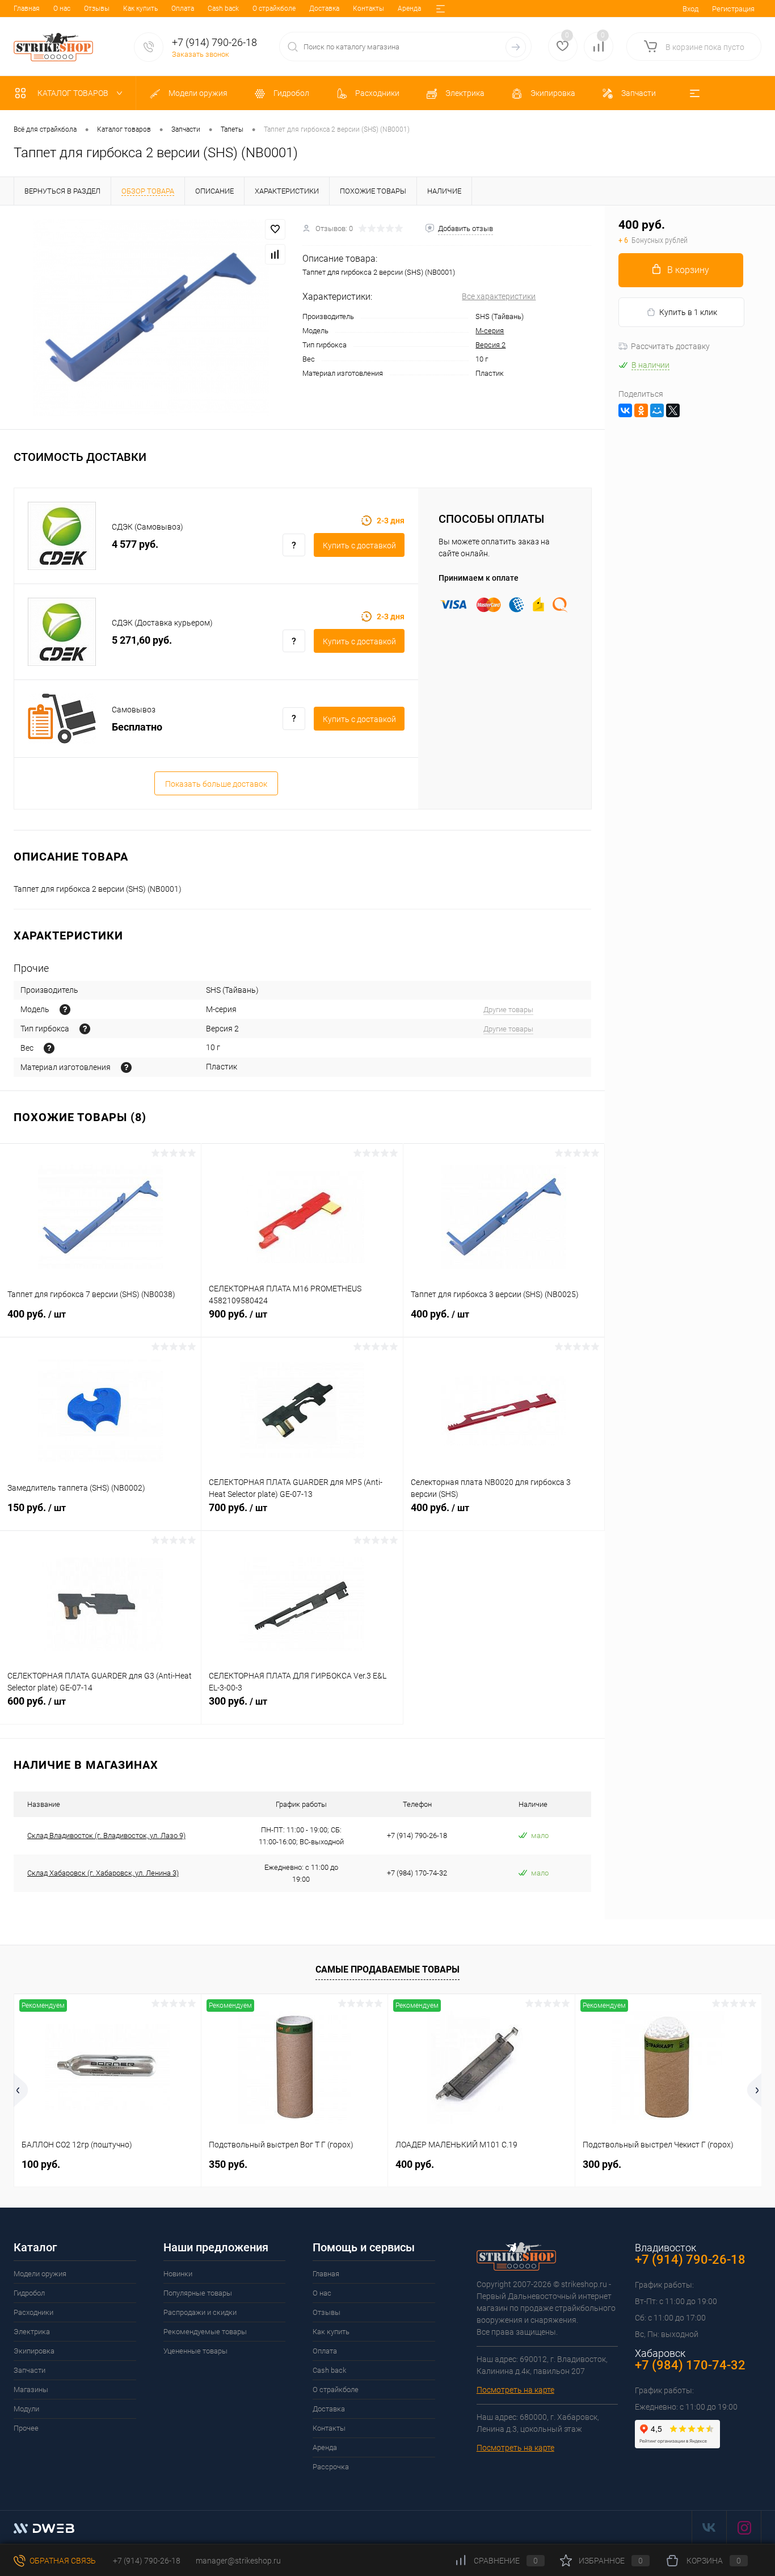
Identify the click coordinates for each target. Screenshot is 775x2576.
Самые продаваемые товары (387, 1969)
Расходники (33, 2312)
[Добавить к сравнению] (275, 254)
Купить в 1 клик (688, 312)
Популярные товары (198, 2293)
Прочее (26, 2428)
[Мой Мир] (657, 410)
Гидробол (29, 2293)
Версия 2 (490, 345)
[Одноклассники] (641, 410)
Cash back (223, 9)
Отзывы (97, 9)
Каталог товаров (74, 93)
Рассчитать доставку (670, 346)
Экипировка (34, 2351)
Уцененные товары (195, 2351)
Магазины (31, 2390)
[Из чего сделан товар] (126, 1067)
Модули (26, 2409)
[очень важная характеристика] (49, 1048)
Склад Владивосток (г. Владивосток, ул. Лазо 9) (106, 1835)
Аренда (409, 9)
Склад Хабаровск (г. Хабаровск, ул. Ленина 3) (103, 1873)
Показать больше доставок (216, 784)
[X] (673, 410)
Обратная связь (62, 2561)
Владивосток (666, 2248)
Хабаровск (660, 2353)
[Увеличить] (151, 317)
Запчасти (30, 2370)
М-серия (490, 331)
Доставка (324, 9)
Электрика (32, 2332)
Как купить (140, 9)
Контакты (368, 9)
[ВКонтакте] (625, 410)
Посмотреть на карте (515, 2390)
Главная (27, 9)
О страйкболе (274, 9)
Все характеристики (499, 296)
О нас (62, 9)
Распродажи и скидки (200, 2312)
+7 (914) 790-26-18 (146, 2561)
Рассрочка (331, 2467)
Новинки (178, 2274)
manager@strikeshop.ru (238, 2561)
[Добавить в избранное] (275, 229)
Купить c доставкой (359, 546)
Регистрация (733, 9)
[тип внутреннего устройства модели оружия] (85, 1029)
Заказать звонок (201, 54)
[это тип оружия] (65, 1010)
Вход (690, 9)
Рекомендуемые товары (205, 2332)
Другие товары (508, 1010)
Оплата (183, 9)
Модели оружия (40, 2274)
